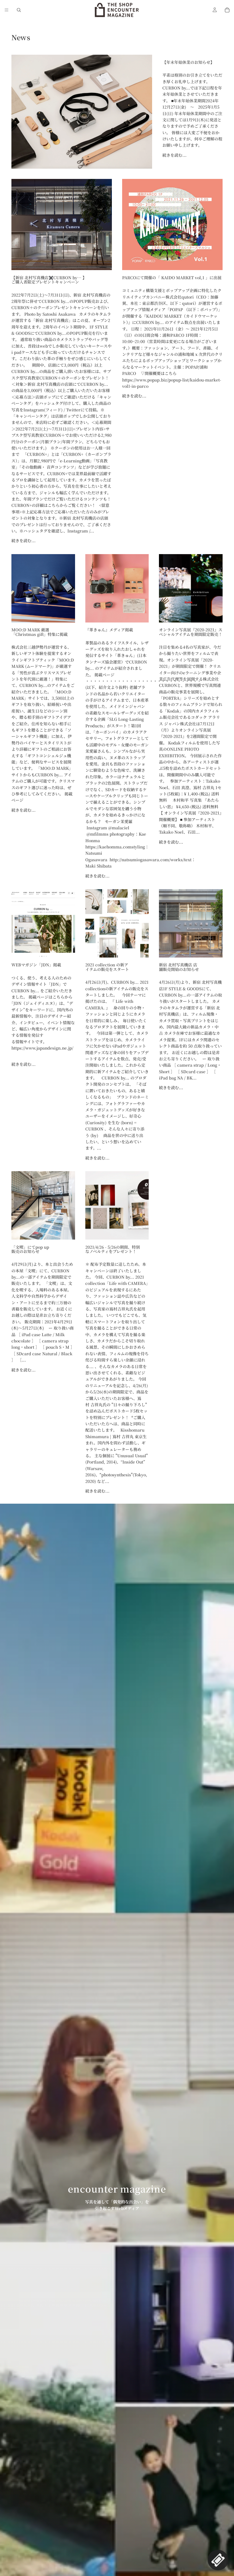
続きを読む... (175, 155)
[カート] (227, 10)
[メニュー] (7, 10)
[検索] (19, 10)
